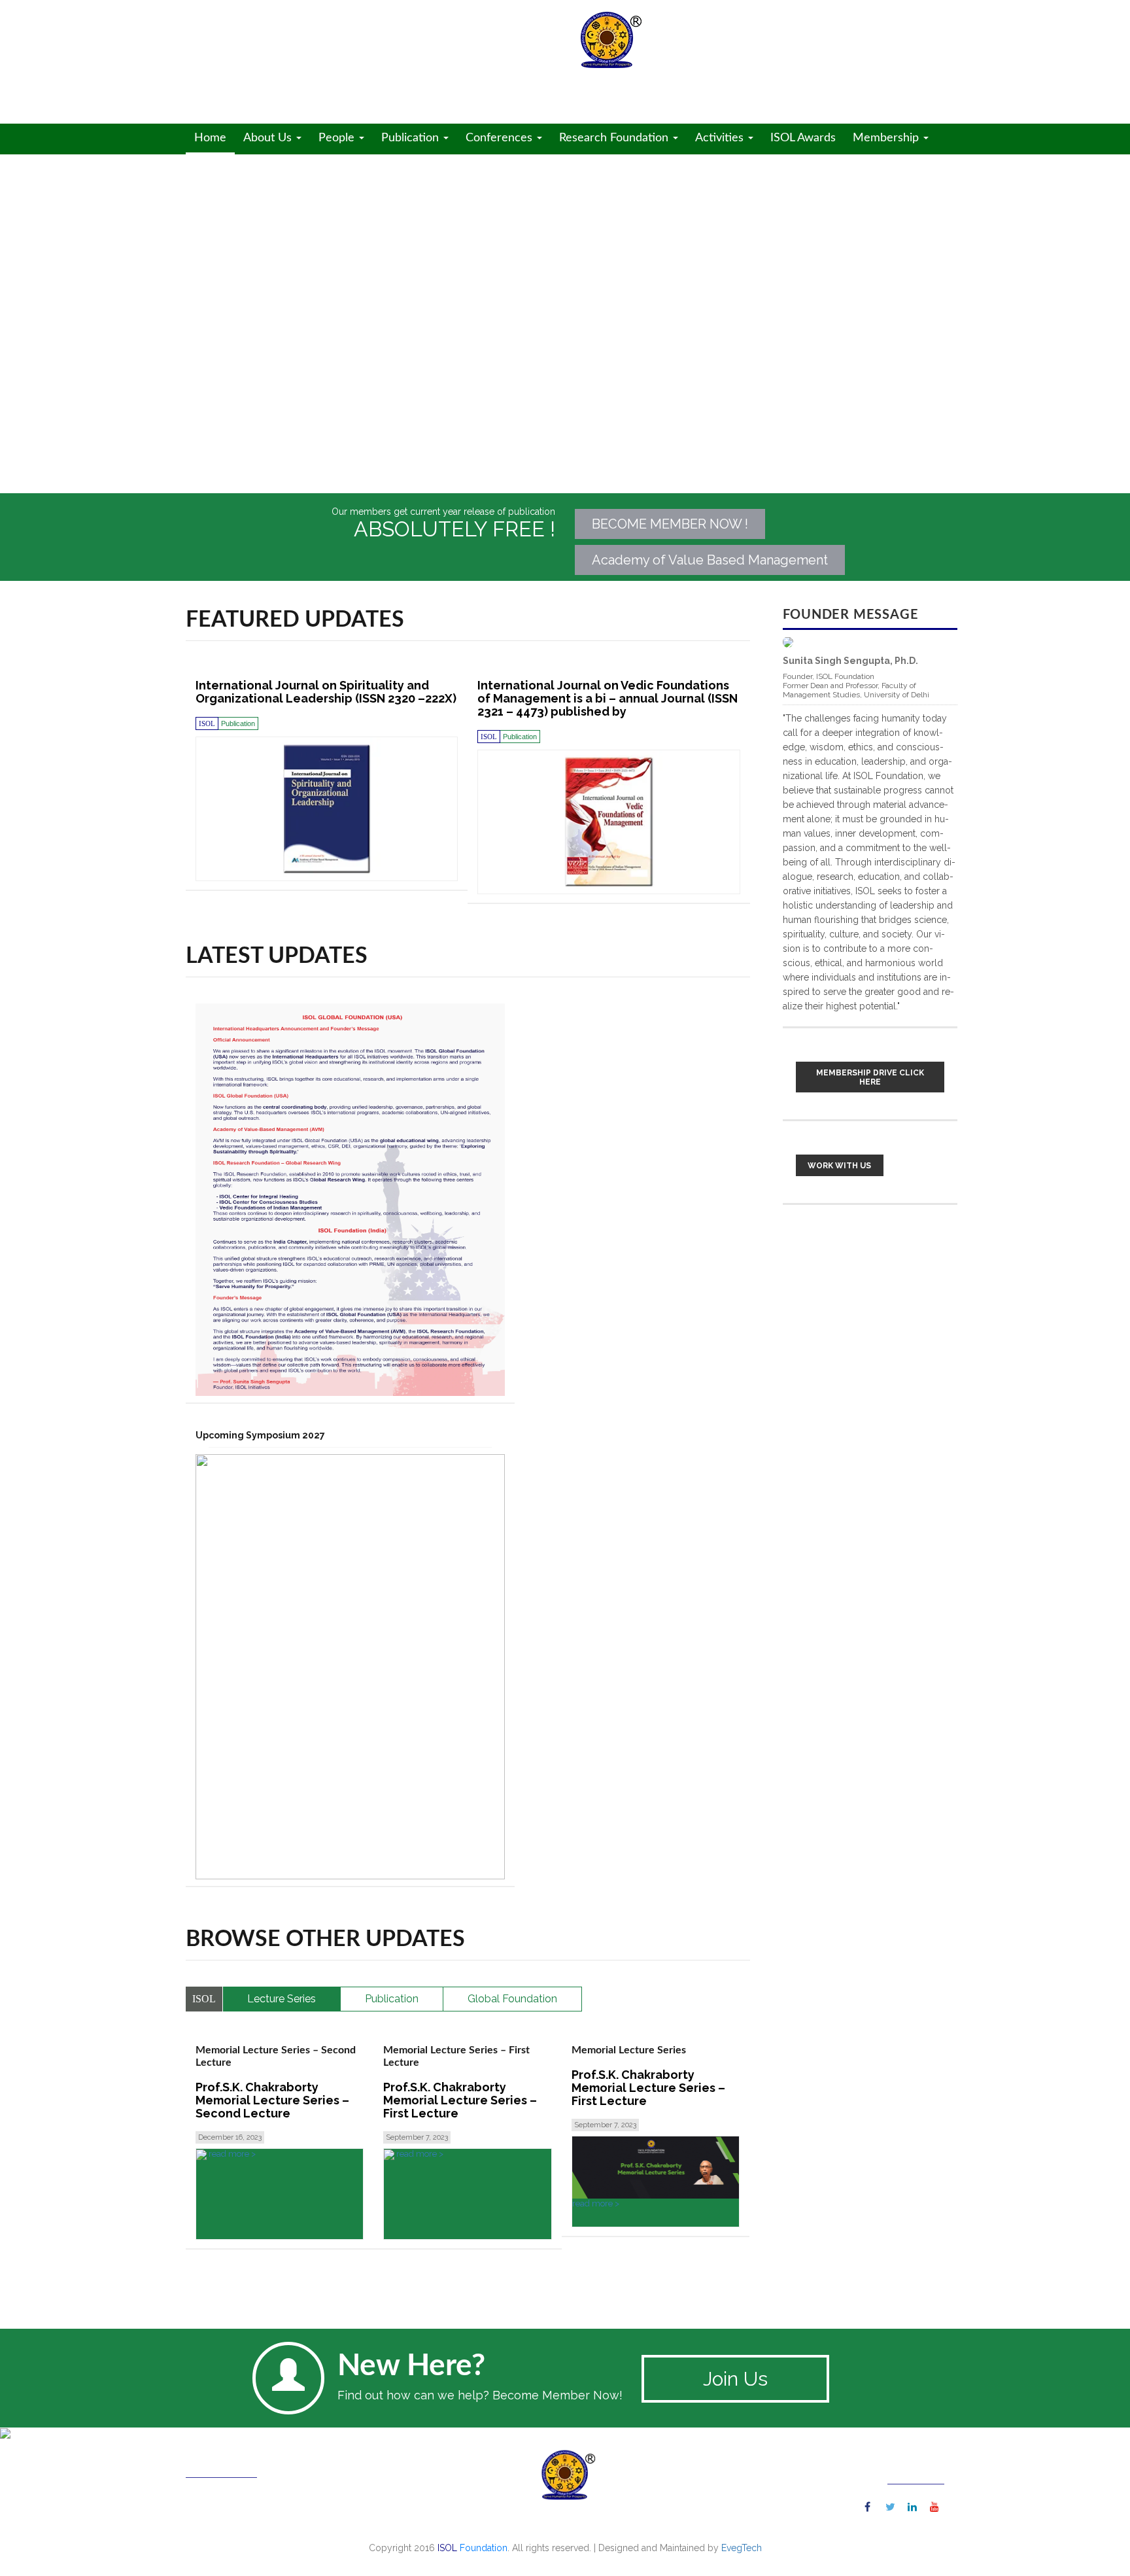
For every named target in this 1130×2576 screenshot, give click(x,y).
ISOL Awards (803, 138)
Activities (721, 138)
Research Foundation (615, 138)
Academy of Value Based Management (710, 560)
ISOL (304, 55)
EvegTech (742, 2548)
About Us (269, 138)
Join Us (735, 2379)
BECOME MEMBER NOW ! (670, 524)
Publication (412, 138)
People (338, 138)
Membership (887, 138)
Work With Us (839, 1166)
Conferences (501, 138)
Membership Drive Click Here (870, 1077)
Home (210, 138)
